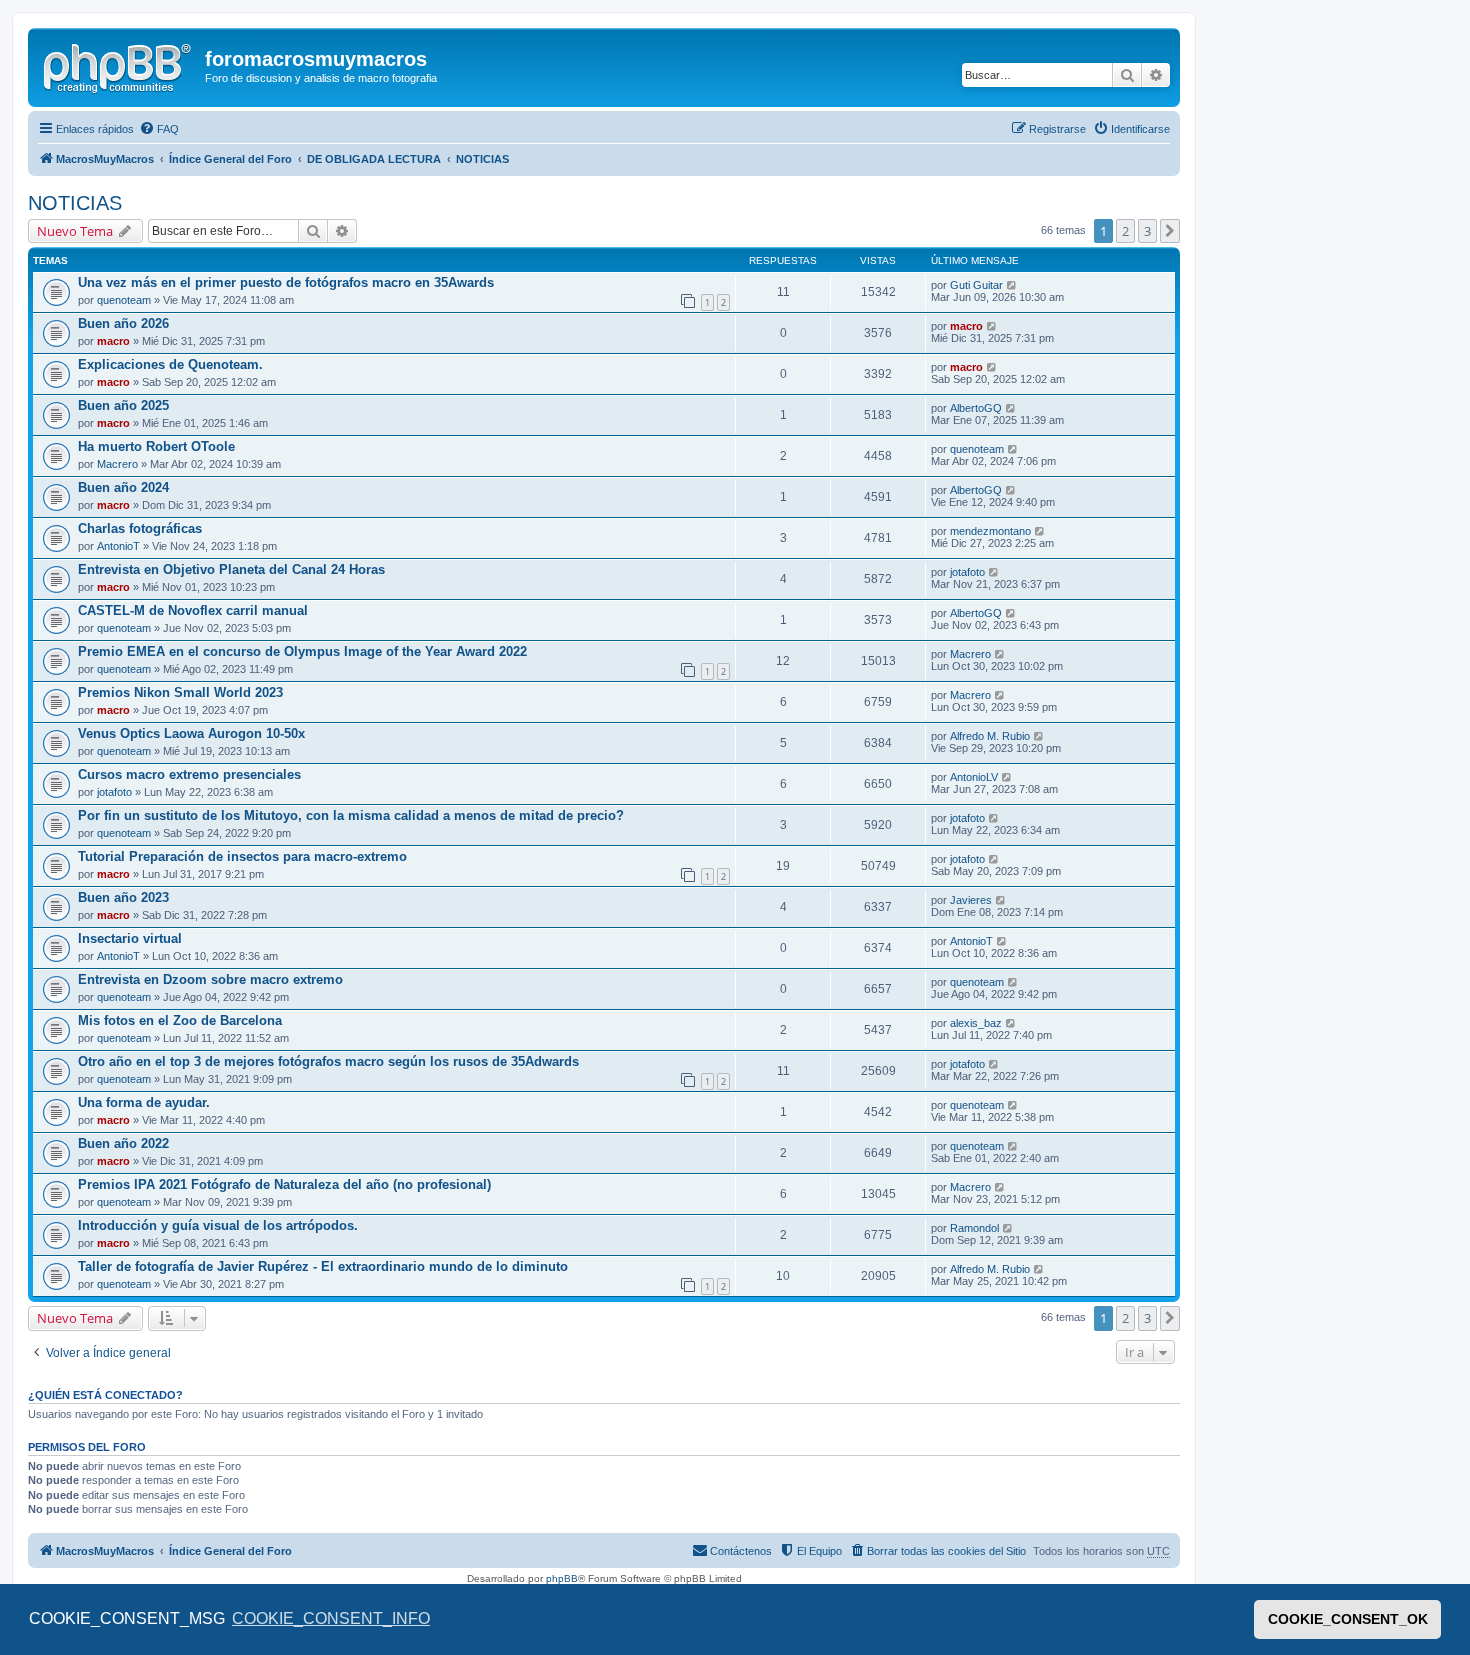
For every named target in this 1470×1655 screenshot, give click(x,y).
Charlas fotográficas (140, 528)
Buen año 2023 (123, 897)
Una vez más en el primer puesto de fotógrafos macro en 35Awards (286, 282)
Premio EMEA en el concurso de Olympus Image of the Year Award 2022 (302, 651)
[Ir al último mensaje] (1012, 285)
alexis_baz (976, 1023)
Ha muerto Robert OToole (156, 446)
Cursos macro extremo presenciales (189, 774)
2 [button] (1125, 231)
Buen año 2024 (123, 487)
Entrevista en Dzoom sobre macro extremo (210, 979)
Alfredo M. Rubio (990, 736)
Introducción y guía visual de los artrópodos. (218, 1225)
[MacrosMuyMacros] (119, 65)
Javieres (971, 900)
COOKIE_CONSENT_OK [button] (1348, 1619)
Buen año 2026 (123, 323)
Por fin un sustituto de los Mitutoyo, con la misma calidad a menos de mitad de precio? (351, 815)
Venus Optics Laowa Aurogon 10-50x (191, 733)
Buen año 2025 (123, 405)
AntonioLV (974, 777)
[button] (1170, 231)
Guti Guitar (976, 285)
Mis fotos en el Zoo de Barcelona (180, 1020)
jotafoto (967, 572)
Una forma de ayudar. (144, 1102)
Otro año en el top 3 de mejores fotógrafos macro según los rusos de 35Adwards (328, 1061)
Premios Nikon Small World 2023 (180, 692)
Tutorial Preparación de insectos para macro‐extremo (242, 856)
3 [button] (1147, 231)
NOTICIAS (75, 203)
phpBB (562, 1578)
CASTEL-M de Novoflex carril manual (193, 610)
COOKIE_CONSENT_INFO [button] (331, 1618)
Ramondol (974, 1228)
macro (113, 341)
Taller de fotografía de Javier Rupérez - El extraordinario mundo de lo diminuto (323, 1266)
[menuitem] (159, 129)
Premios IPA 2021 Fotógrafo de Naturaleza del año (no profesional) (284, 1184)
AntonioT (118, 546)
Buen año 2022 (123, 1143)
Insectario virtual (130, 938)
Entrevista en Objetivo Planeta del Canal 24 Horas (231, 569)
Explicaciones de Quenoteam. (170, 364)
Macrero (117, 464)
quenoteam (124, 300)
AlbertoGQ (976, 408)
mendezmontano (990, 531)
